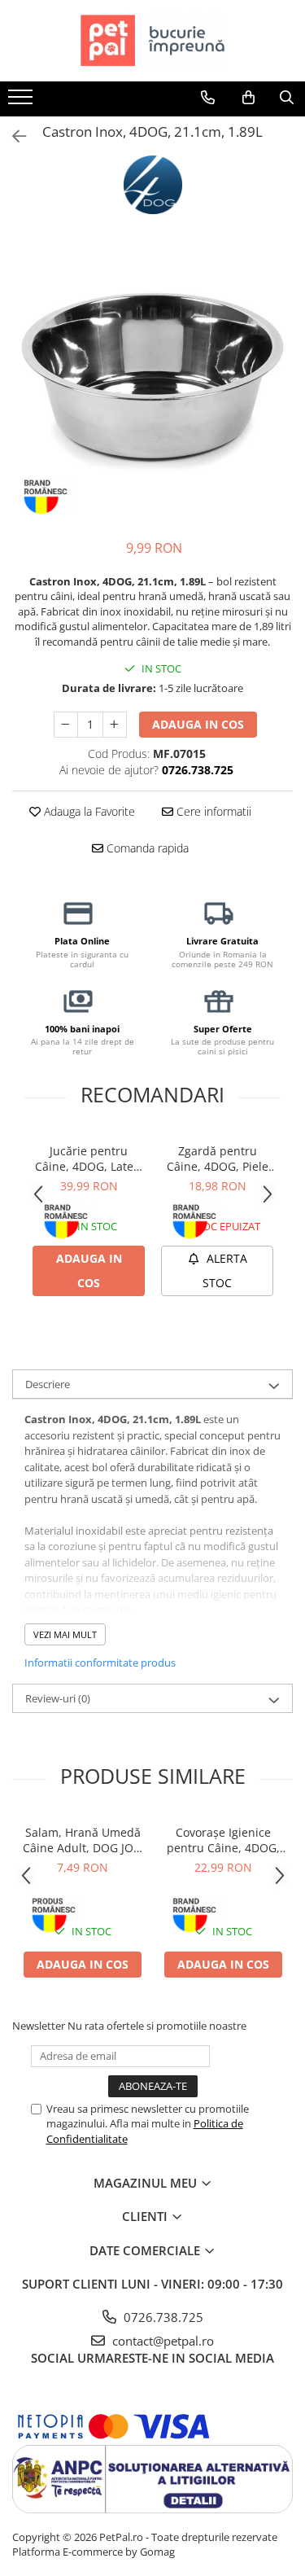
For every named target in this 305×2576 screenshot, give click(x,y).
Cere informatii (212, 811)
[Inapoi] (12, 136)
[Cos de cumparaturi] (248, 98)
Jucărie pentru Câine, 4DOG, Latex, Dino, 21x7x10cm (89, 1159)
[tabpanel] (152, 382)
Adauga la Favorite (88, 811)
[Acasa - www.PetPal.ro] (153, 41)
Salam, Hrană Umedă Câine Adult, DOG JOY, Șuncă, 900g (83, 1840)
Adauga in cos (198, 724)
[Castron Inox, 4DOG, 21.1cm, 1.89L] (152, 382)
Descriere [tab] (48, 1384)
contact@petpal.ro (161, 2341)
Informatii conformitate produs (100, 1663)
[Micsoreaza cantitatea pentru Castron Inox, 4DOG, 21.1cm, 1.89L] (66, 725)
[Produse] (22, 102)
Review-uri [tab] (58, 1698)
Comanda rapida (146, 848)
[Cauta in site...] (287, 98)
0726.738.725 (162, 2317)
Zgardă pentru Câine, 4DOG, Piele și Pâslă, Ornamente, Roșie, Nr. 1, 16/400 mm (218, 1159)
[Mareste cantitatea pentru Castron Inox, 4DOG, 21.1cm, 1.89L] (115, 725)
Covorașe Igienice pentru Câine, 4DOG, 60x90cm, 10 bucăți (223, 1840)
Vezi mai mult (65, 1634)
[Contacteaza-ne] (208, 98)
